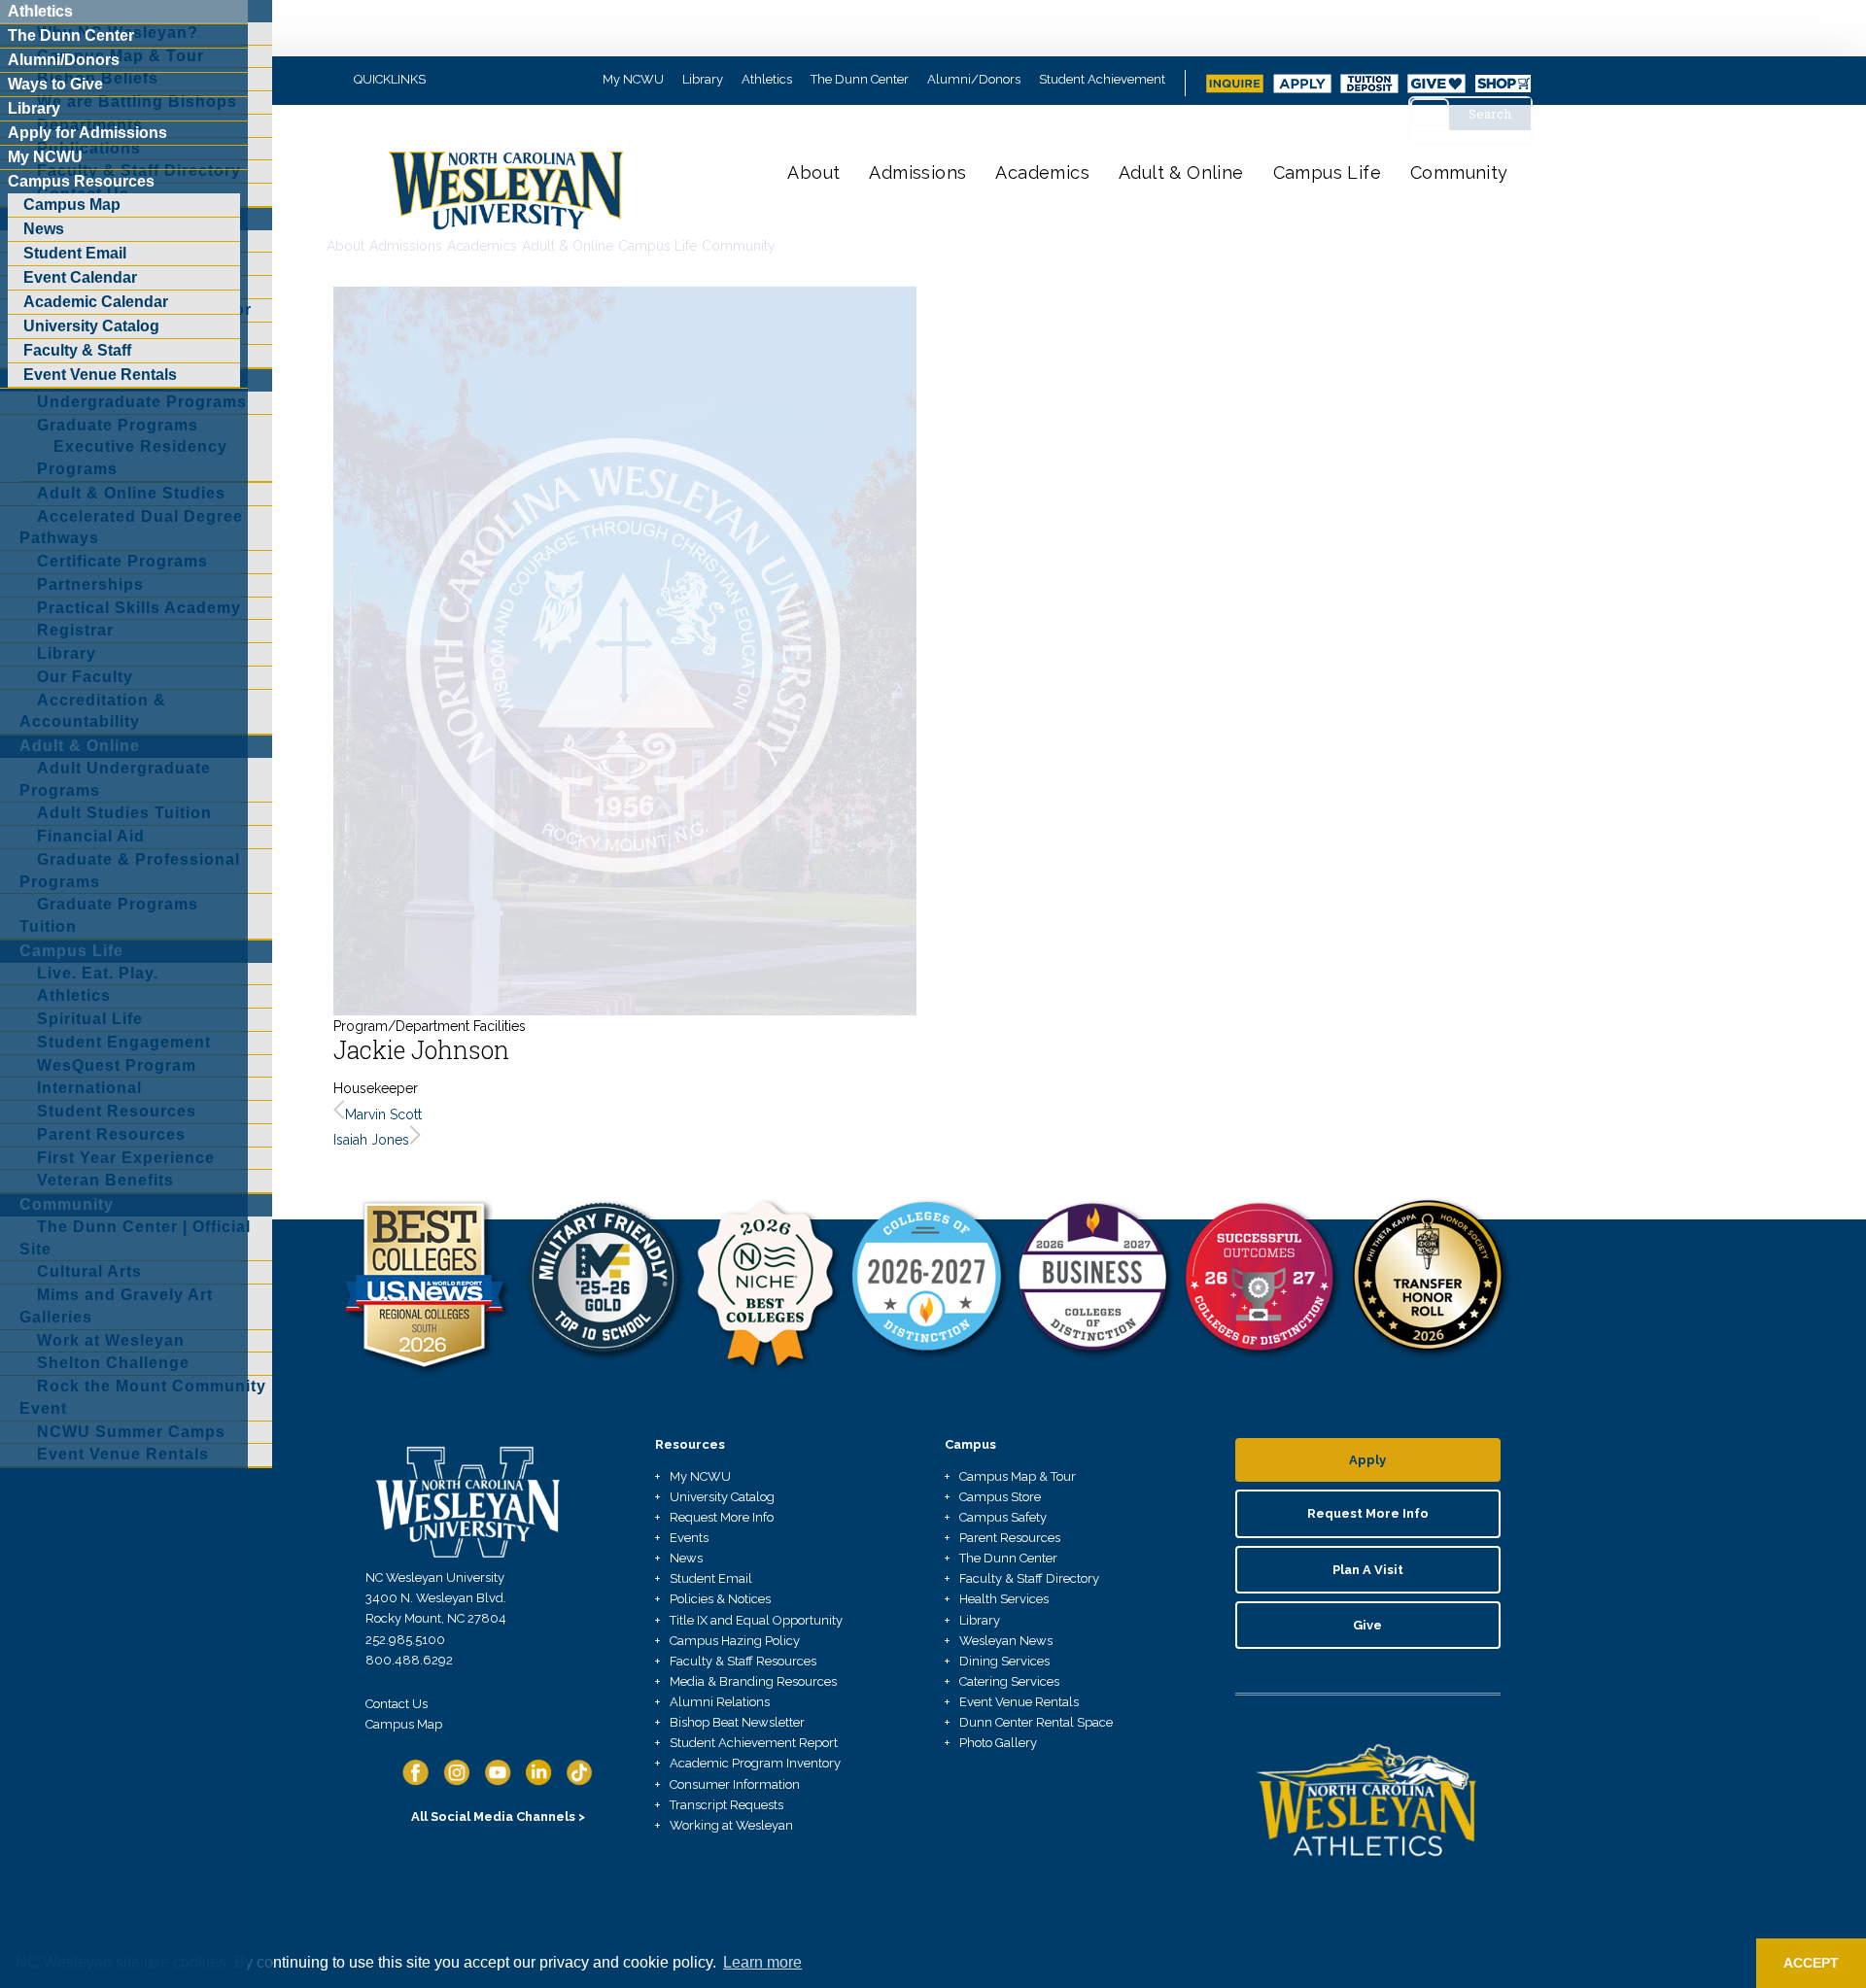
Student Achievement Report (754, 1743)
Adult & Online (1181, 172)
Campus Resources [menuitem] (81, 181)
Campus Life (1327, 172)
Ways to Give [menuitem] (55, 84)
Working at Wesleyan (731, 1825)
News (686, 1558)
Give (1367, 1625)
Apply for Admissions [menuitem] (87, 133)
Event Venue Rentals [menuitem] (100, 375)
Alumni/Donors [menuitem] (64, 60)
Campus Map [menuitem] (72, 205)
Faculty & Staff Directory (1029, 1578)
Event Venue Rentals (1019, 1702)
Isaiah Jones (371, 1140)
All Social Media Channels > (498, 1817)
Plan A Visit (1368, 1570)
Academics (1042, 172)
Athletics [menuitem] (40, 11)
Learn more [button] (762, 1962)
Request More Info (722, 1517)
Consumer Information (735, 1784)
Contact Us (397, 1704)
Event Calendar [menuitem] (80, 277)
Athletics (767, 79)
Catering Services (1009, 1681)
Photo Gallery (998, 1743)
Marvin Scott (383, 1114)
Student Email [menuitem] (75, 253)
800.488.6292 (409, 1660)
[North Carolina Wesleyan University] (508, 204)
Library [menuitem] (34, 108)
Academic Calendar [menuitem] (96, 302)
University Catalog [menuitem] (91, 326)
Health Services (1004, 1599)
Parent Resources (1010, 1538)
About (813, 172)
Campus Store (1000, 1497)
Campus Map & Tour (1018, 1476)
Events (689, 1538)
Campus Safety (1003, 1517)
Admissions (917, 172)
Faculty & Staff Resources (743, 1661)
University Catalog (722, 1497)
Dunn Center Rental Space (1036, 1722)
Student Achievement (1102, 79)
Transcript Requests (726, 1805)
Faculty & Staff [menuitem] (77, 350)
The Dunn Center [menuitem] (71, 35)
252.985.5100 (405, 1640)
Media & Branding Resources (753, 1681)
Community (1459, 172)
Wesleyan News (1006, 1641)
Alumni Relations (720, 1702)
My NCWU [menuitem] (45, 157)
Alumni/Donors (974, 79)
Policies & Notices (720, 1599)
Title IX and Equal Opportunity (756, 1620)
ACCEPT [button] (1811, 1963)
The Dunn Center (860, 79)
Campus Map (404, 1724)
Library (703, 79)
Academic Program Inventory (755, 1763)
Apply (1367, 1460)
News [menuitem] (44, 229)
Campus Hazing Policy (735, 1641)
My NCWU (633, 79)
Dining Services (1004, 1661)
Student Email (711, 1578)
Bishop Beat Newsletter (737, 1722)
